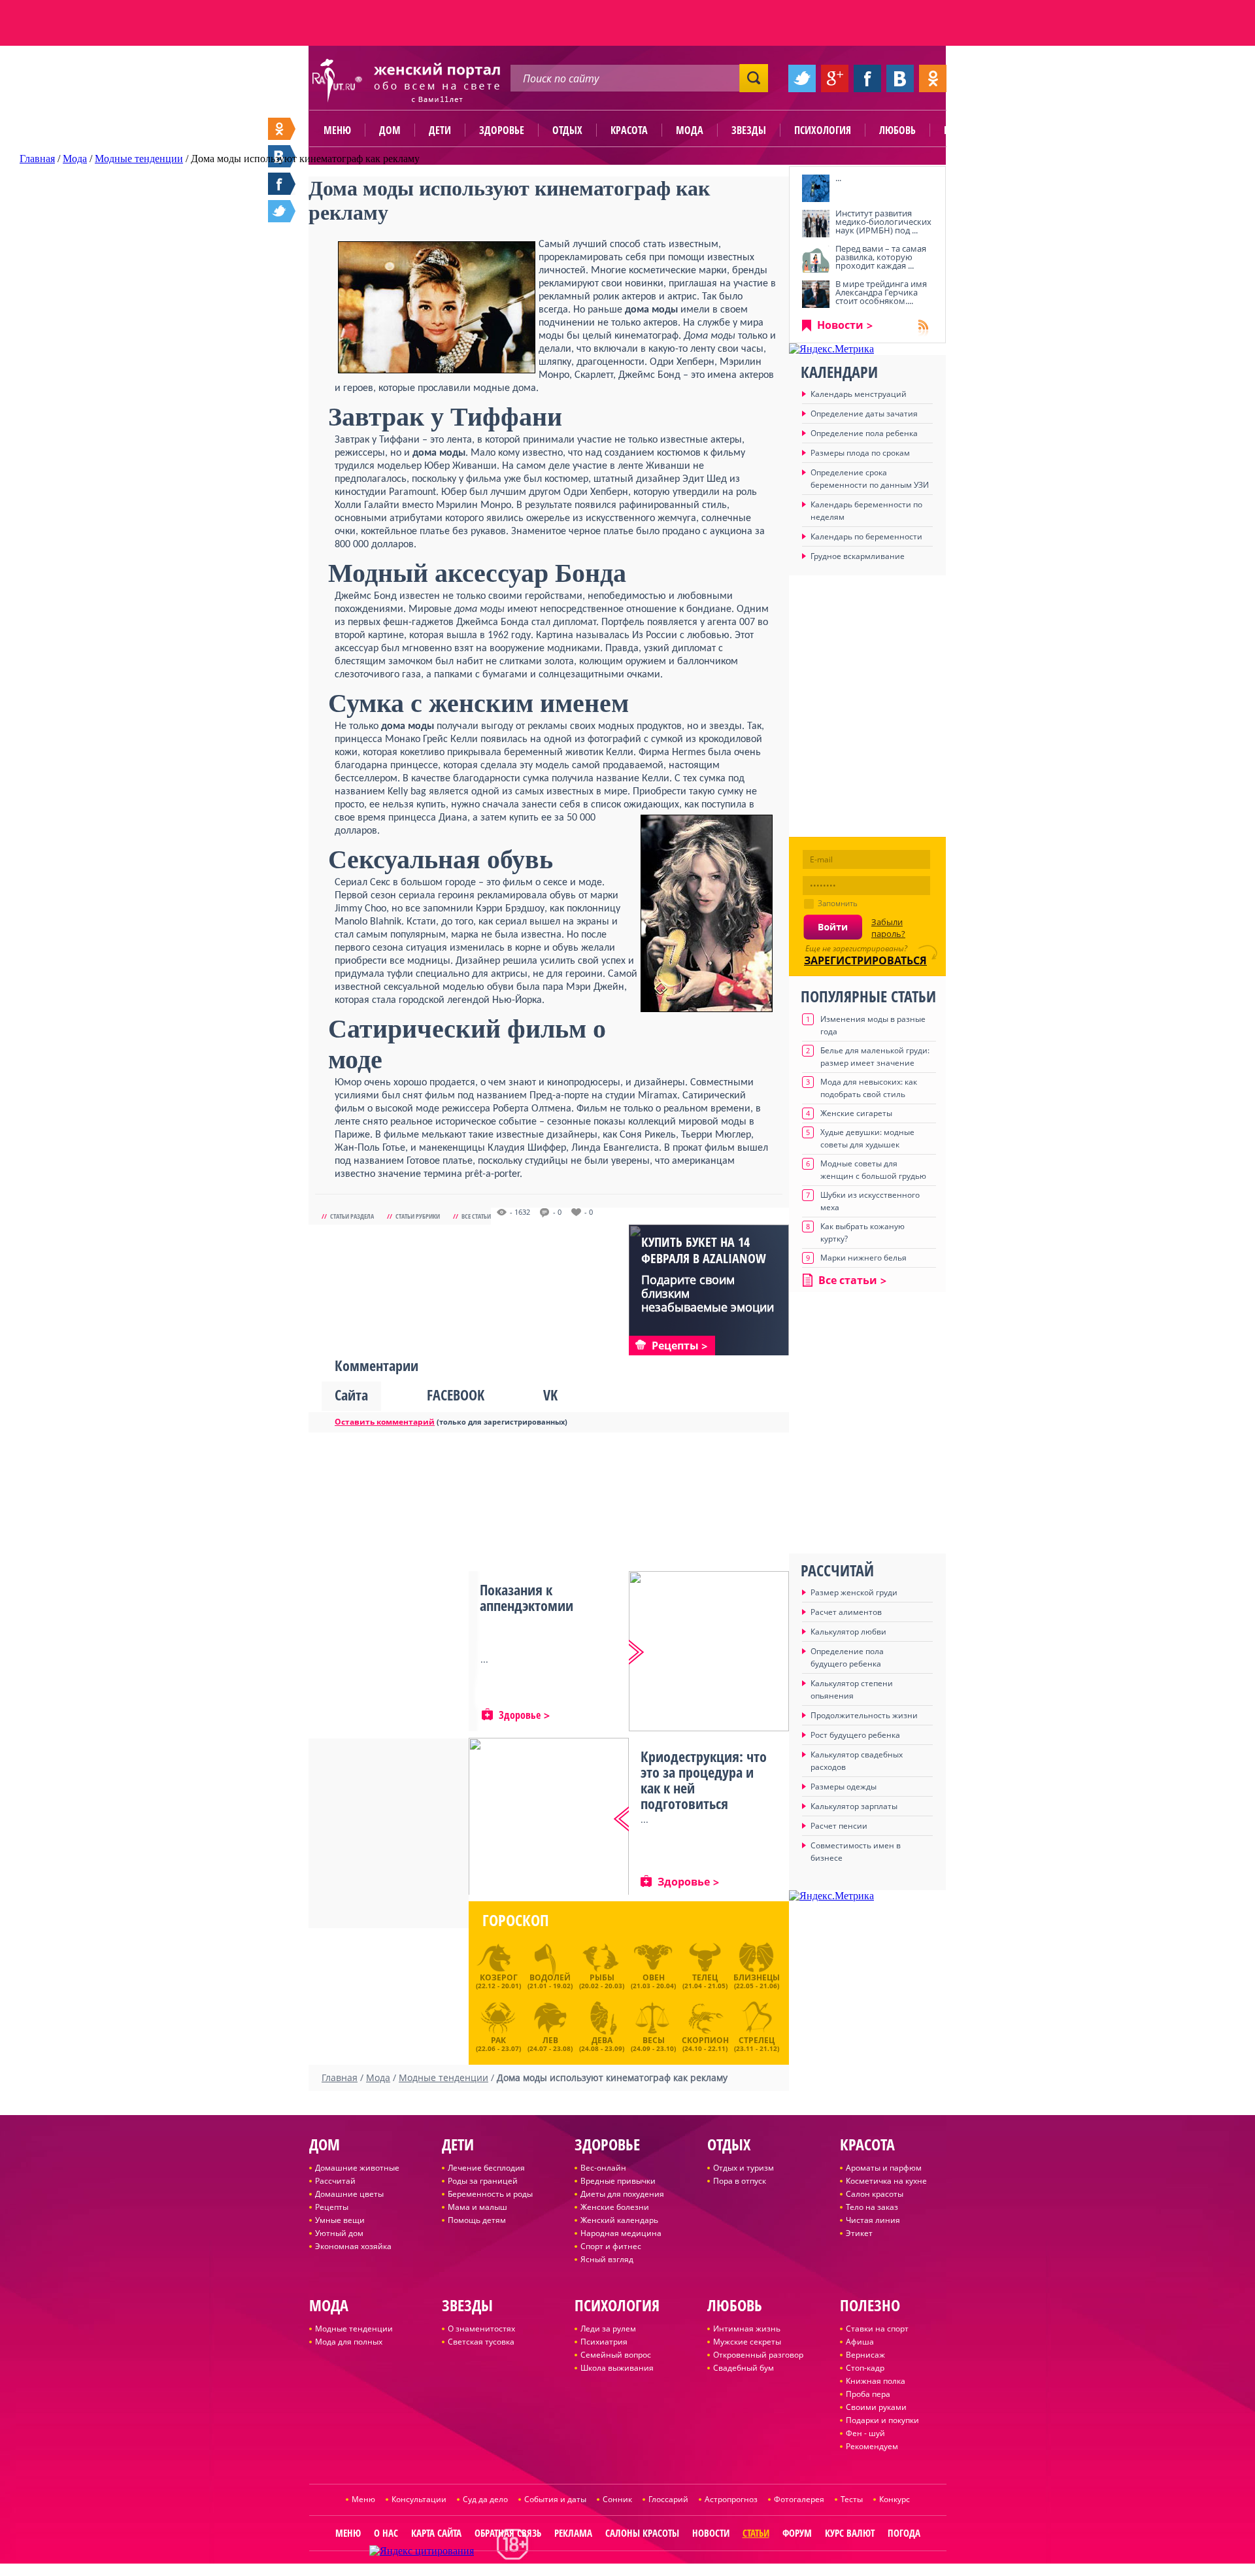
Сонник (617, 2499)
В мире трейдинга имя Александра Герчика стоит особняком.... (881, 292)
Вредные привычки (618, 2181)
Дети (440, 130)
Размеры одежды (844, 1787)
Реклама (573, 2533)
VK (550, 1395)
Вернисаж (865, 2355)
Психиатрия (604, 2342)
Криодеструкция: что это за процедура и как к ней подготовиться (704, 1780)
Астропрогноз (731, 2499)
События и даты (555, 2499)
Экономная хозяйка (353, 2246)
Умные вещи (340, 2220)
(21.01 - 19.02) (550, 1981)
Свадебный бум (744, 2368)
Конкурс (895, 2499)
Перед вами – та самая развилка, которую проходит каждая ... (881, 257)
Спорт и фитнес (611, 2246)
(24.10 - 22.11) (705, 2042)
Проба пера (868, 2394)
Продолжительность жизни (864, 1715)
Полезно (964, 130)
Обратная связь (508, 2533)
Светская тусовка (481, 2342)
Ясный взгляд (607, 2259)
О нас (386, 2533)
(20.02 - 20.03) (602, 1981)
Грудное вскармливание (858, 556)
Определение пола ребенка (864, 433)
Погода (904, 2533)
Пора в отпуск (740, 2181)
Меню (337, 130)
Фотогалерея (799, 2499)
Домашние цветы (349, 2194)
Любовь (897, 130)
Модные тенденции (354, 2329)
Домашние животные (357, 2168)
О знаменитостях (481, 2329)
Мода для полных (349, 2342)
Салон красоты (875, 2194)
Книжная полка (876, 2381)
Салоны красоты (642, 2533)
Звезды (749, 130)
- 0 (557, 1212)
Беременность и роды (490, 2194)
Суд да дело (485, 2499)
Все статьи (476, 1216)
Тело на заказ (872, 2207)
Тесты (852, 2499)
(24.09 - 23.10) (653, 2042)
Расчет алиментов (846, 1612)
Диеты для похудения (622, 2194)
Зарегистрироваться (865, 960)
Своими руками (876, 2407)
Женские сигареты (856, 1113)
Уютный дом (339, 2233)
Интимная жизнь (747, 2329)
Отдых (567, 130)
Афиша (860, 2342)
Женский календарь (619, 2220)
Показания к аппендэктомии (527, 1597)
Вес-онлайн (603, 2168)
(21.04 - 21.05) (705, 1981)
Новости (840, 325)
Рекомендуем (872, 2446)
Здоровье (502, 130)
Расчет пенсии (839, 1826)
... (838, 178)
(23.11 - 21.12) (757, 2042)
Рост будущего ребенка (855, 1735)
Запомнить (838, 903)
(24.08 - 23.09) (602, 2042)
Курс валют (850, 2533)
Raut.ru (584, 2570)
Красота (629, 130)
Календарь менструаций (859, 394)
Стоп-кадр (865, 2368)
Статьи (756, 2533)
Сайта (351, 1395)
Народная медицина (621, 2233)
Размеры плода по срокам (860, 453)
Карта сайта (436, 2533)
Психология (823, 130)
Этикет (859, 2233)
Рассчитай (335, 2181)
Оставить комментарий (385, 1422)
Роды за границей (483, 2181)
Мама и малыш (477, 2207)
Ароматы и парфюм (884, 2168)
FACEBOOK (456, 1395)
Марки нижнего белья (863, 1258)
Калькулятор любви (848, 1632)
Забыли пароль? (888, 928)
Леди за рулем (608, 2329)
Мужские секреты (747, 2342)
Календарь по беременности (866, 536)
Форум (797, 2533)
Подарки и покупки (882, 2420)
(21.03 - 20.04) (653, 1981)
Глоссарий (668, 2499)
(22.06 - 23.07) (498, 2042)
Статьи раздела (352, 1216)
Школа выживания (617, 2368)
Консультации (419, 2499)
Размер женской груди (854, 1592)
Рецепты (332, 2207)
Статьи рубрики (418, 1216)
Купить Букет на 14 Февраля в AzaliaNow (704, 1250)
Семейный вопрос (616, 2355)
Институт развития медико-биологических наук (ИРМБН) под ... (883, 222)
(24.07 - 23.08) (550, 2042)
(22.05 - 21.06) (757, 1981)
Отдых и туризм (744, 2168)
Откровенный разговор (758, 2355)
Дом (390, 130)
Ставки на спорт (877, 2329)
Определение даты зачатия (864, 414)
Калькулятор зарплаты (854, 1806)
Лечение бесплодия (486, 2168)
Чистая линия (873, 2220)
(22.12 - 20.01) (498, 1981)
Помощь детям (477, 2220)
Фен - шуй (865, 2433)
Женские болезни (615, 2207)
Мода (690, 130)
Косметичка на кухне (886, 2181)
